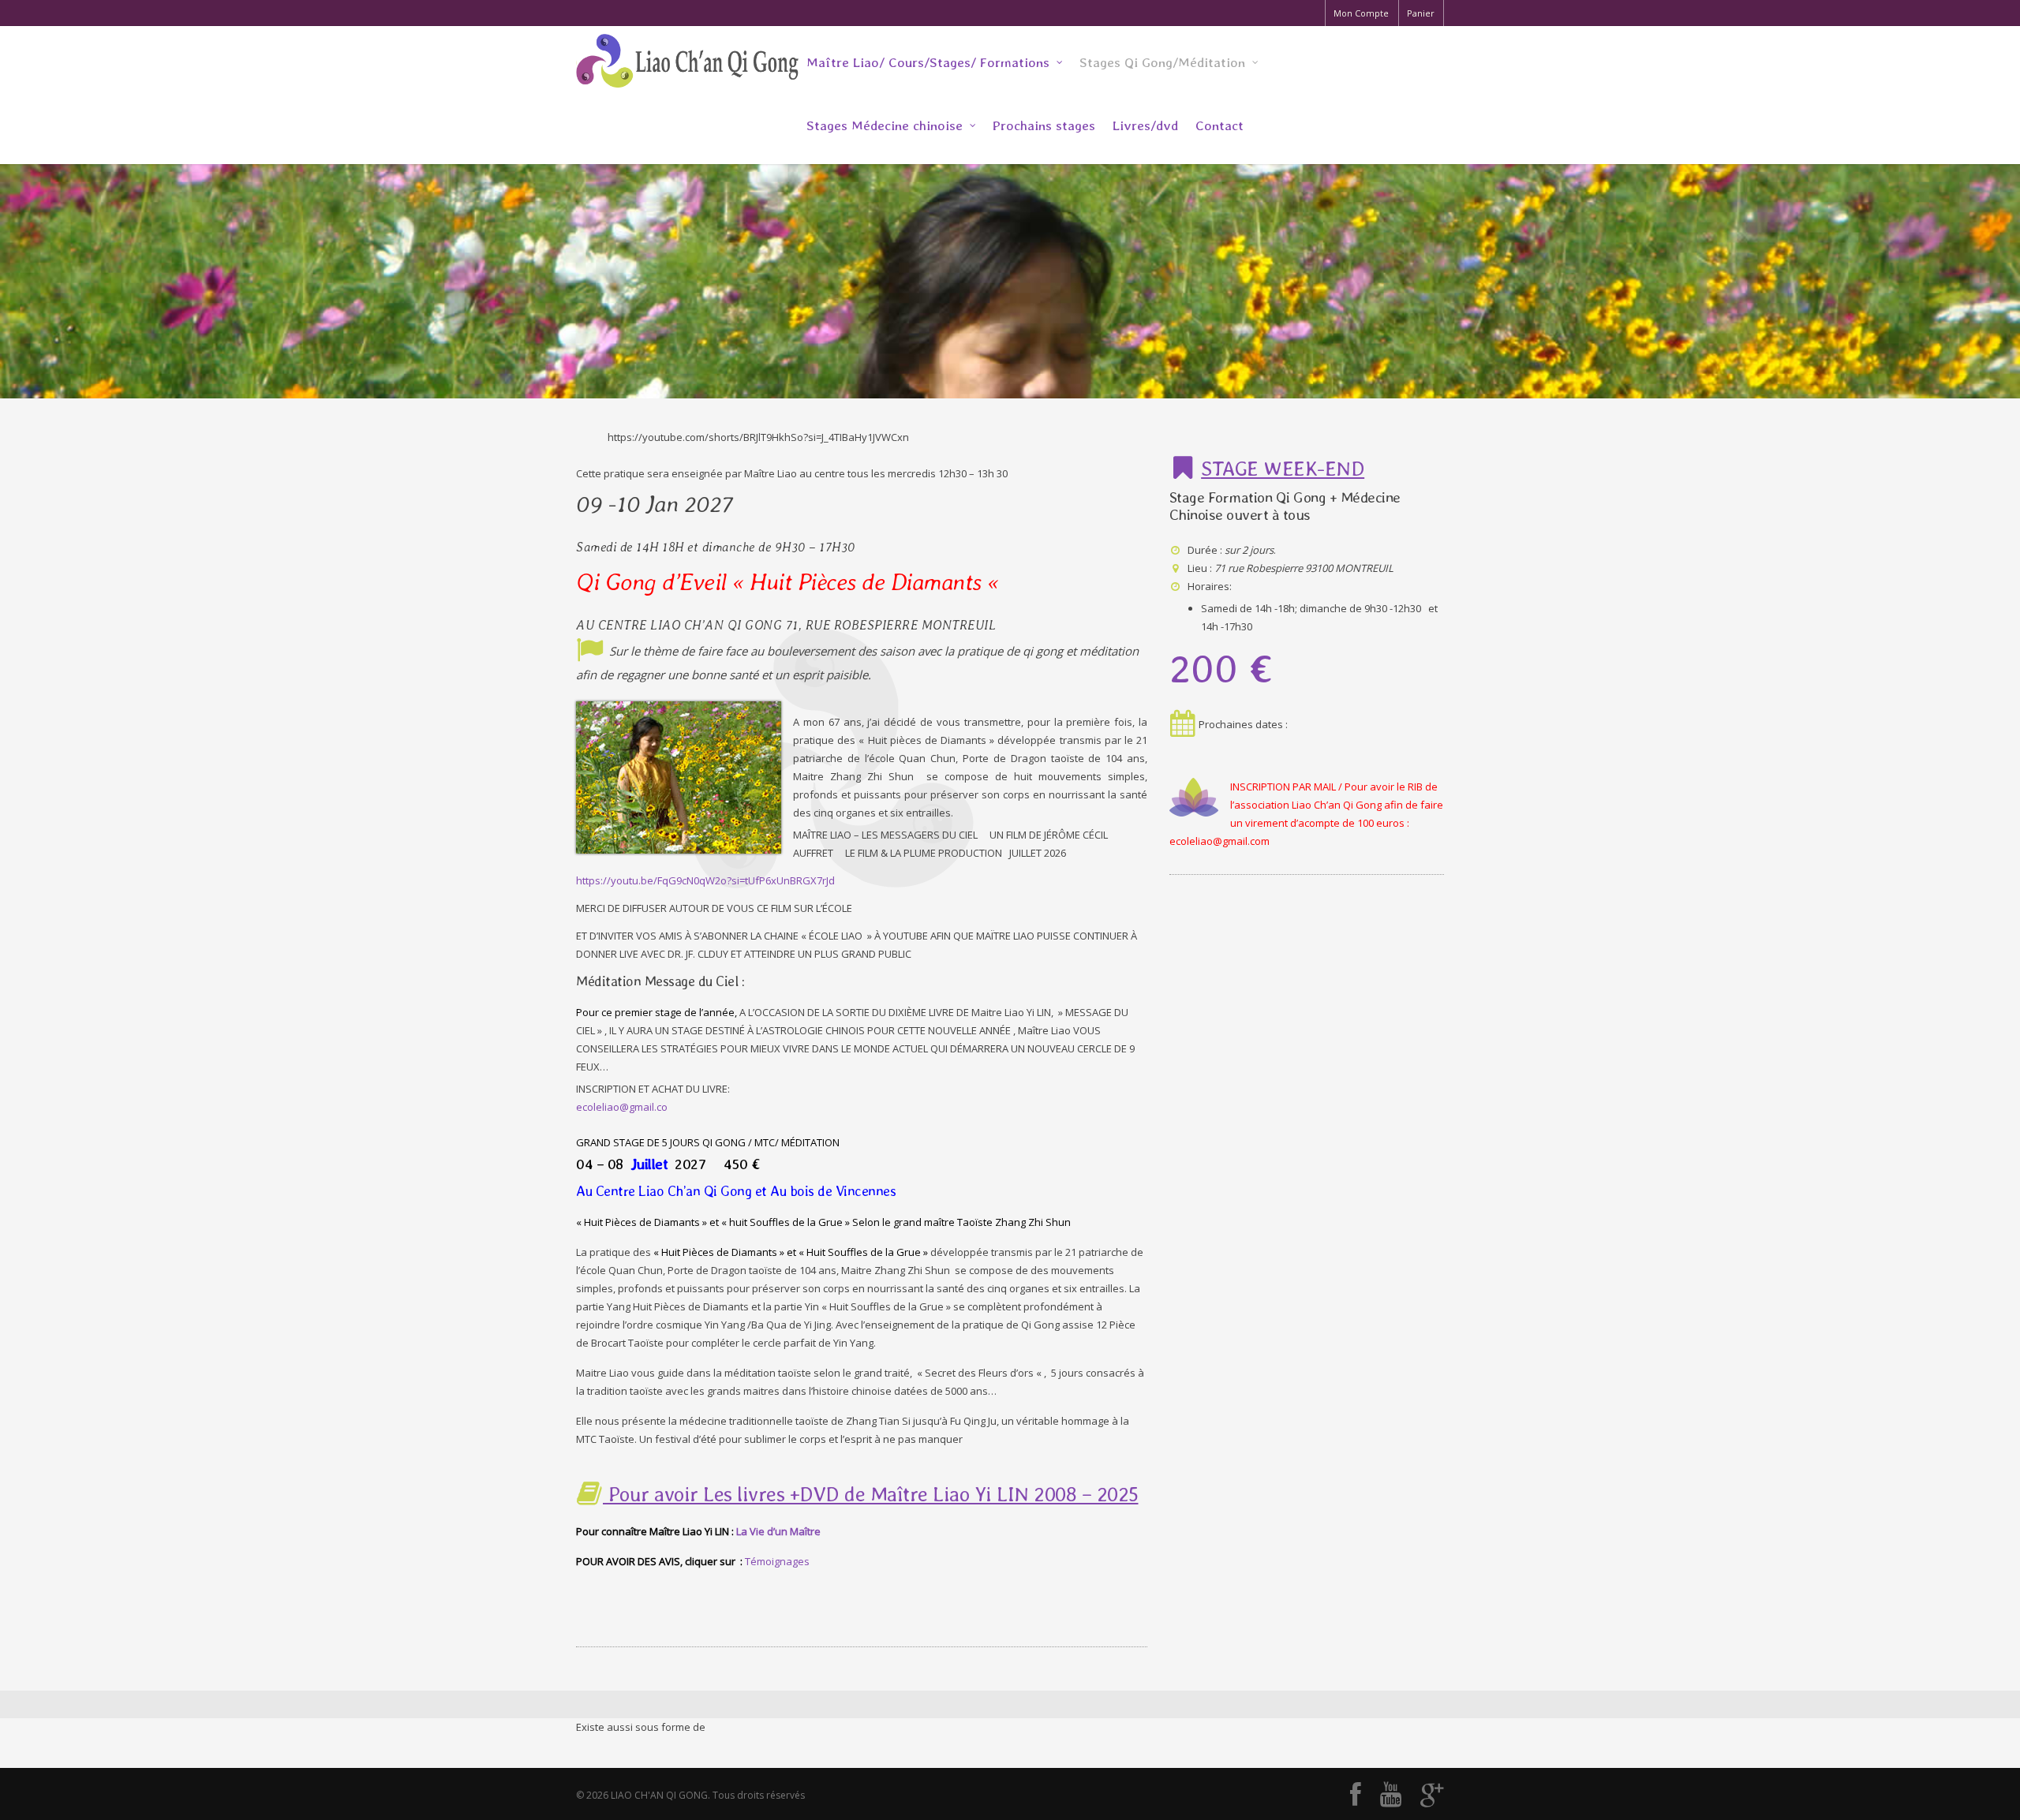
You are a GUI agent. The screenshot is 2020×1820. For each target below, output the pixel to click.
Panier (1421, 13)
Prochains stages (1044, 125)
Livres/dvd (1145, 125)
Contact (1219, 125)
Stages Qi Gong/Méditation (1162, 62)
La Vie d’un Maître (778, 1531)
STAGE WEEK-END (1283, 468)
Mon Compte (1361, 13)
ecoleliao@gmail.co (622, 1107)
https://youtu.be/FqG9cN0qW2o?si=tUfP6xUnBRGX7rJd (705, 880)
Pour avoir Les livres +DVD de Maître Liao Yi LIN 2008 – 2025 (871, 1494)
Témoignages (777, 1561)
